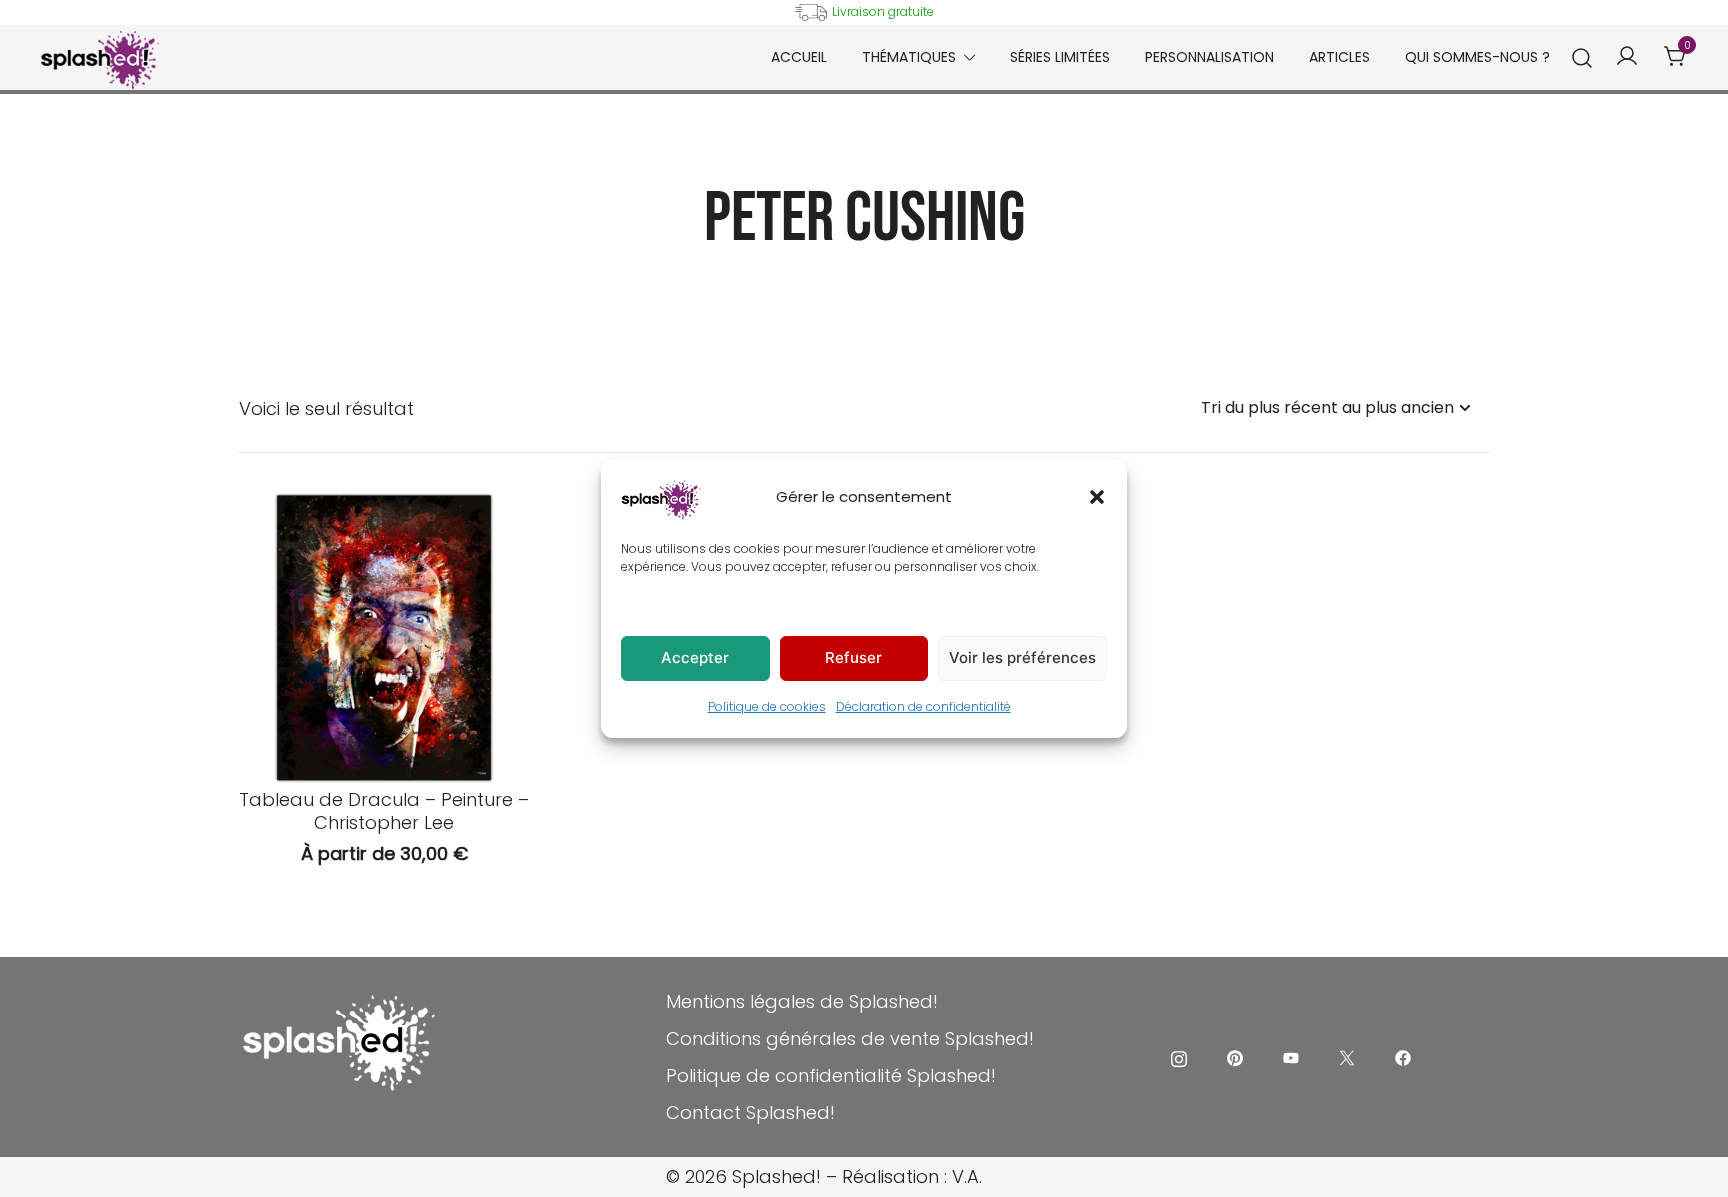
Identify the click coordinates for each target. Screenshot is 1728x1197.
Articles (1339, 57)
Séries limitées (1060, 57)
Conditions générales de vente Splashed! (850, 1038)
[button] (1097, 497)
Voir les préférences (1022, 657)
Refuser (853, 657)
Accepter (695, 657)
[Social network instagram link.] (1179, 1056)
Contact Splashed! (750, 1112)
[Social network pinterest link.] (1235, 1056)
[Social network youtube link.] (1291, 1056)
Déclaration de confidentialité (923, 706)
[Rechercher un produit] (1582, 58)
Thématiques (909, 57)
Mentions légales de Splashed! (802, 1001)
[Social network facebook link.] (1403, 1056)
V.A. (967, 1176)
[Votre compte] (1627, 57)
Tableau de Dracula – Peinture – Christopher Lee (384, 811)
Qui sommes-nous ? (1477, 57)
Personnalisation (1209, 57)
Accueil (799, 57)
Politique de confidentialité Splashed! (831, 1075)
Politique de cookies (767, 706)
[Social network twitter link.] (1347, 1056)
